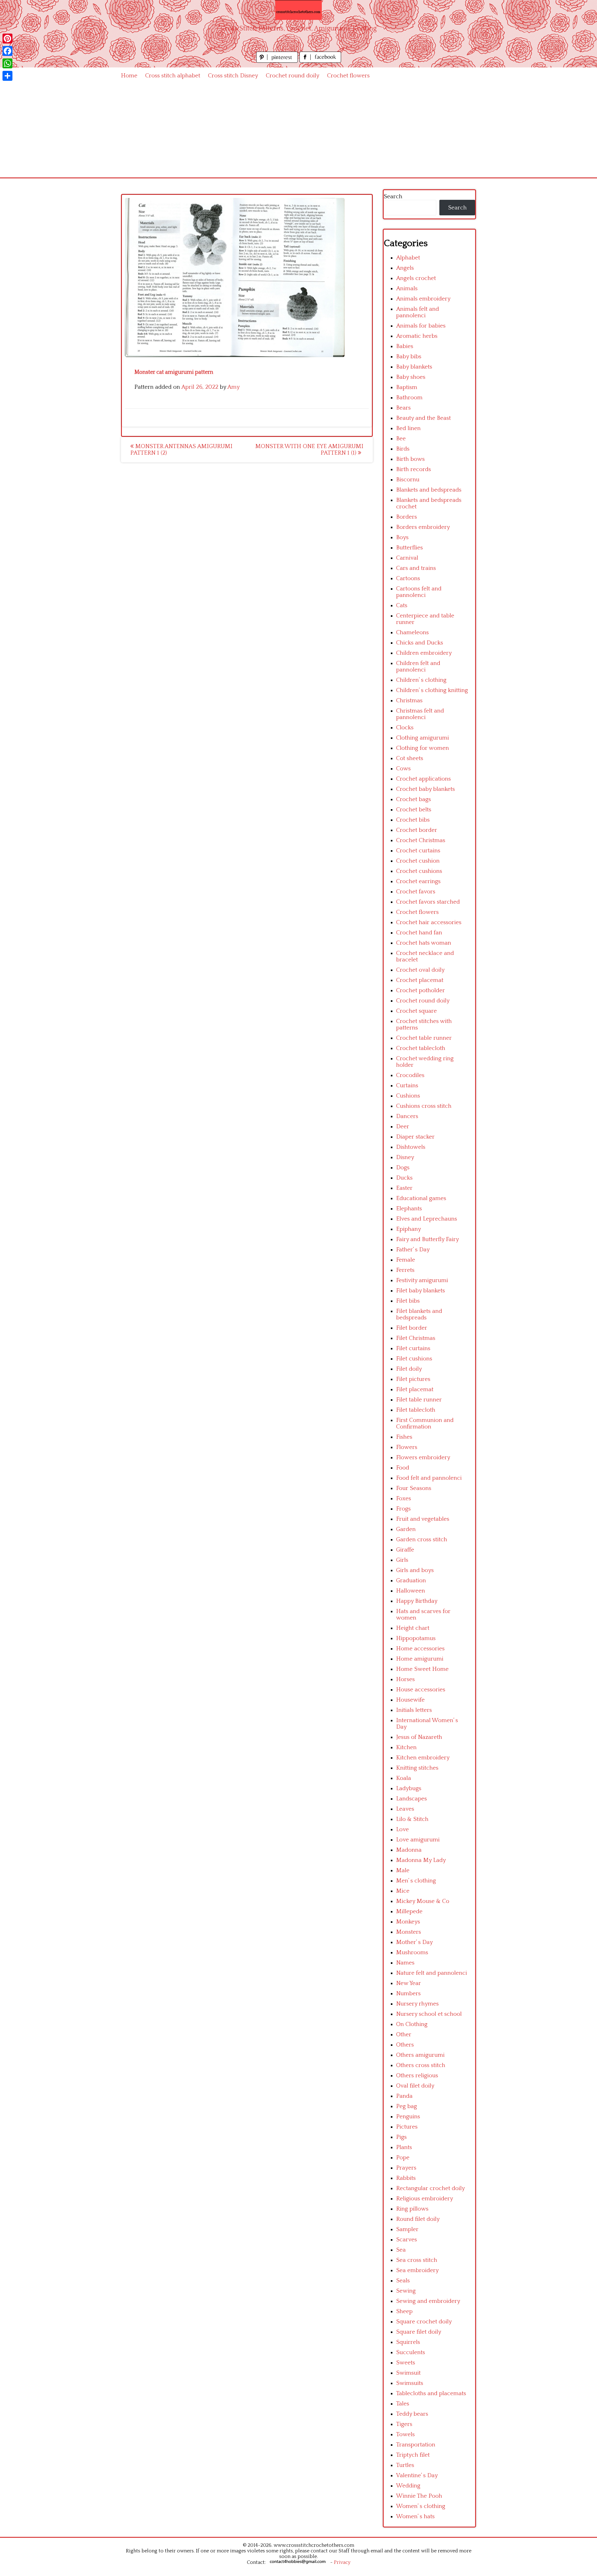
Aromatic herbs (417, 336)
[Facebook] (7, 51)
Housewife (410, 1700)
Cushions (408, 1096)
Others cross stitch (421, 2065)
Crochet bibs (413, 820)
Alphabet (408, 258)
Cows (403, 769)
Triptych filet (413, 2455)
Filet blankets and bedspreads (419, 1314)
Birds (403, 449)
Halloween (411, 1591)
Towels (405, 2434)
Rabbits (406, 2178)
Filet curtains (413, 1348)
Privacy (342, 2562)
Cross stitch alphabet (173, 76)
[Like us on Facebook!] (320, 61)
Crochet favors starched (428, 902)
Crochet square (417, 1011)
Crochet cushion (418, 861)
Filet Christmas (416, 1338)
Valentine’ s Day (417, 2475)
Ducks (404, 1178)
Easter (404, 1188)
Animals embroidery (423, 299)
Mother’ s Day (414, 1942)
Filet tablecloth (416, 1410)
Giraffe (405, 1550)
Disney (405, 1157)
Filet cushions (414, 1359)
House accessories (421, 1690)
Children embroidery (424, 653)
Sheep (404, 2311)
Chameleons (412, 633)
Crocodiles (410, 1075)
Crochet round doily (293, 76)
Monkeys (408, 1922)
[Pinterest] (7, 39)
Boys (402, 537)
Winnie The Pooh (419, 2496)
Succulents (411, 2352)
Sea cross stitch (417, 2260)
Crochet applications (423, 779)
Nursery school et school (429, 2014)
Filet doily (409, 1369)
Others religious (417, 2076)
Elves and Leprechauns (427, 1219)
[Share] (7, 76)
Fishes (404, 1437)
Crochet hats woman (424, 943)
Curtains (407, 1086)
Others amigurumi (420, 2055)
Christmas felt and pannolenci (420, 714)
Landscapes (412, 1799)
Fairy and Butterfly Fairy (428, 1239)
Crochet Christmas (421, 840)
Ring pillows (412, 2209)
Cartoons (408, 578)
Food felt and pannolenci (429, 1478)
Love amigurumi (418, 1840)
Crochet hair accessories (429, 922)
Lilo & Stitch (412, 1819)
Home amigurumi (420, 1659)
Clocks (405, 728)
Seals (403, 2281)
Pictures (407, 2127)
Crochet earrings (418, 881)
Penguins (408, 2117)
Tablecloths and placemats (431, 2393)
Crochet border (417, 830)
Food (403, 1468)
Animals (407, 289)
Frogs (403, 1509)
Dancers (407, 1116)
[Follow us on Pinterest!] (278, 61)
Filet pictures (413, 1379)
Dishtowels (411, 1147)
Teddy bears (412, 2414)
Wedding (408, 2486)
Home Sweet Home (422, 1669)
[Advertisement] (298, 131)
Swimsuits (410, 2383)
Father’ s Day (413, 1250)
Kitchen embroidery (423, 1758)
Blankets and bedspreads (429, 490)
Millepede (409, 1911)
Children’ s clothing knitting (432, 690)
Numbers (408, 1994)
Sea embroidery (417, 2270)
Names (405, 1963)
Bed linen (408, 428)
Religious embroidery (425, 2199)
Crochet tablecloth (421, 1048)
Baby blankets (414, 367)
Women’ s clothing (421, 2506)
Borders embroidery (423, 527)
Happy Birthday (417, 1601)
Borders (407, 517)
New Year (409, 1983)
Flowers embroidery (423, 1458)
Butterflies (410, 548)
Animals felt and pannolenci (418, 312)
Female (406, 1260)
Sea (401, 2250)
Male (403, 1870)
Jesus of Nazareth (419, 1737)
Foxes (404, 1499)
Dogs (403, 1168)
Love (403, 1829)
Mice (403, 1891)
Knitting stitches (417, 1768)
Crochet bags (414, 799)
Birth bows (410, 459)
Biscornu (408, 480)
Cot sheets (410, 758)
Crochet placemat (420, 980)
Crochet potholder (421, 990)
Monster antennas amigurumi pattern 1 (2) (181, 450)
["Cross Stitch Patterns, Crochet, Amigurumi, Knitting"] (298, 10)
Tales (403, 2404)
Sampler (407, 2229)
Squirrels (408, 2342)
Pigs (401, 2137)
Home (129, 76)
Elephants (409, 1209)
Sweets (406, 2363)
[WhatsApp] (7, 63)
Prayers (406, 2168)
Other (404, 2035)
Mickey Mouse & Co (423, 1901)
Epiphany (409, 1229)
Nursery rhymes (417, 2004)
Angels (405, 268)
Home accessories (420, 1649)
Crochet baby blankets (426, 789)
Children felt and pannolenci (418, 667)
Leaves (405, 1809)
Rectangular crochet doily (430, 2188)
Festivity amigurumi (422, 1280)
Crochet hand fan (419, 933)
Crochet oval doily (420, 970)
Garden (406, 1529)
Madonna (409, 1850)
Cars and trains (416, 568)
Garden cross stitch (422, 1540)
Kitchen (406, 1747)
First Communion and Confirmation (425, 1423)
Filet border (412, 1328)
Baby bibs (409, 357)
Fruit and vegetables (423, 1519)
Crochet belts (414, 810)
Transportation (416, 2445)
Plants (404, 2147)
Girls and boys (415, 1570)
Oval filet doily (415, 2086)
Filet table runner (419, 1400)
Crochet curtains (418, 851)
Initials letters (414, 1710)
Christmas (409, 701)
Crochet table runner (424, 1038)
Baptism (407, 387)
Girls (402, 1560)
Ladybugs (409, 1788)
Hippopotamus (416, 1638)
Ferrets (405, 1270)
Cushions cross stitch (424, 1106)
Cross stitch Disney (233, 76)
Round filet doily (418, 2219)
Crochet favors (416, 892)
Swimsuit (408, 2373)
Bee (401, 439)
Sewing (406, 2291)
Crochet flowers (348, 76)
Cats (402, 605)
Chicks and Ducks (420, 643)
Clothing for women (423, 748)
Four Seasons (414, 1488)
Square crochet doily (424, 2322)
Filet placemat (415, 1389)
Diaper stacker (415, 1137)
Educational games (421, 1198)
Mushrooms (412, 1953)
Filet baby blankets (421, 1291)
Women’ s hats (415, 2516)
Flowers (407, 1447)
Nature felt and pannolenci (432, 1973)
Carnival (407, 558)
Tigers (404, 2424)
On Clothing (412, 2024)
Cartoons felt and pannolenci (419, 592)
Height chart (413, 1628)
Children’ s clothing (421, 680)
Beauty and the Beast (423, 418)
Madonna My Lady (421, 1860)
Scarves (407, 2240)
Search (393, 197)
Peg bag (407, 2106)
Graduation (411, 1581)
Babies (405, 346)
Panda (404, 2096)
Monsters (409, 1932)
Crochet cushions (419, 871)
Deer (403, 1127)
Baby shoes (411, 377)
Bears (403, 408)
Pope (403, 2158)
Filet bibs (408, 1301)
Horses (405, 1679)
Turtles (405, 2465)
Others (405, 2045)
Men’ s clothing (416, 1881)
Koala (404, 1778)
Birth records (414, 469)
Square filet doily (419, 2332)
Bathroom (409, 398)
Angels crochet (416, 278)
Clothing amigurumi (423, 738)
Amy (234, 387)
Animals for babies (421, 326)
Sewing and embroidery (428, 2301)
